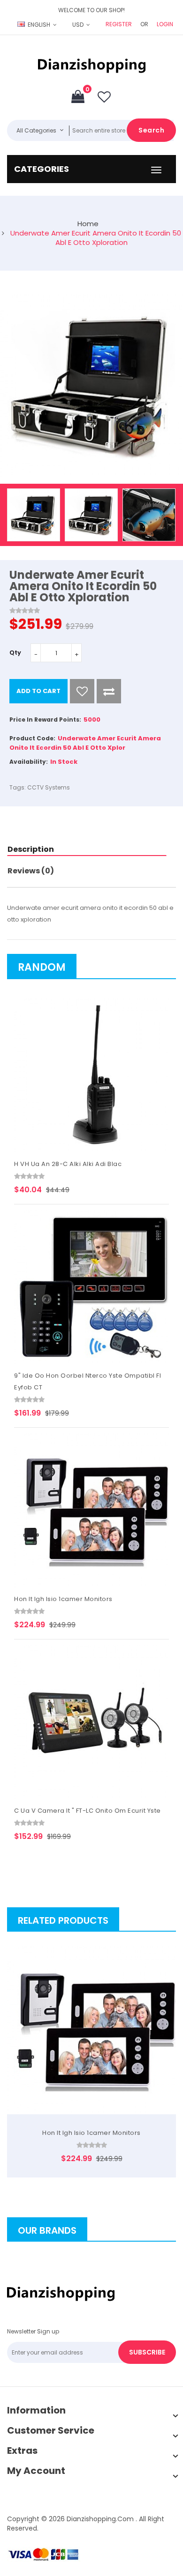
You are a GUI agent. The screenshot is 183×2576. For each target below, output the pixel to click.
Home (88, 224)
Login (165, 24)
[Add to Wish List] (82, 691)
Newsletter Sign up (33, 2331)
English (39, 25)
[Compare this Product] (109, 691)
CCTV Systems (49, 787)
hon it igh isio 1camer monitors (63, 1599)
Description (31, 849)
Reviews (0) (31, 871)
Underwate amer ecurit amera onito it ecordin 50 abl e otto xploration (96, 238)
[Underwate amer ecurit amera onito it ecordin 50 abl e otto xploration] (34, 515)
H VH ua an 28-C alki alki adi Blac (68, 1164)
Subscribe (147, 2352)
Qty (15, 653)
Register (119, 24)
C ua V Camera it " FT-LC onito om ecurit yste (88, 1811)
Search (151, 130)
